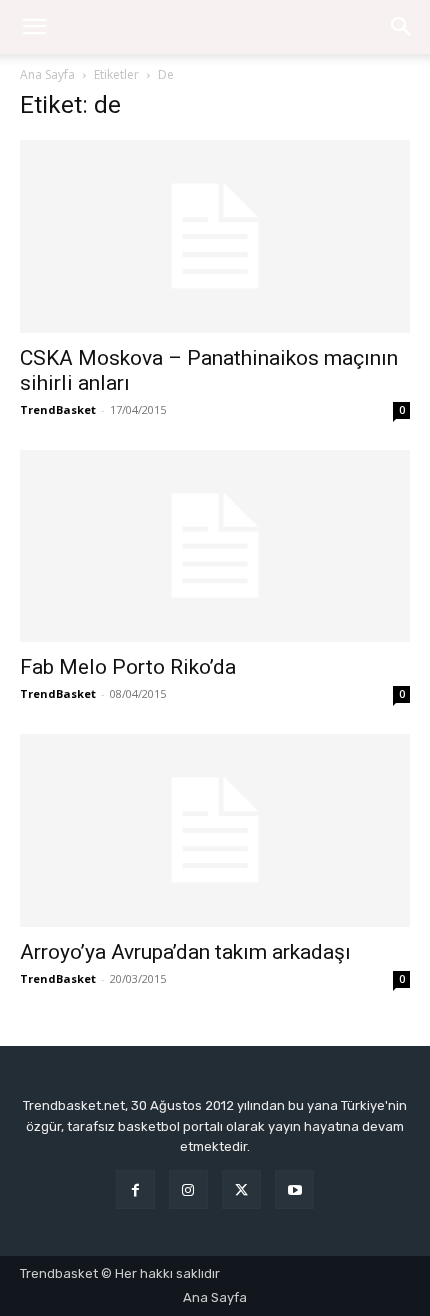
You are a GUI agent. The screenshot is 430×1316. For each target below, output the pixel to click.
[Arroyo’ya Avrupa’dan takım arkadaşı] (215, 830)
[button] (402, 27)
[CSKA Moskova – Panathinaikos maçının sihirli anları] (215, 236)
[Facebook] (135, 1189)
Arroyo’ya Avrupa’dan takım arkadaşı (185, 952)
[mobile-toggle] (34, 27)
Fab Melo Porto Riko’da (128, 667)
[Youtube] (294, 1189)
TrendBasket (58, 409)
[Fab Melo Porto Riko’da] (215, 546)
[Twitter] (241, 1189)
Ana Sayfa (47, 74)
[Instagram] (188, 1189)
